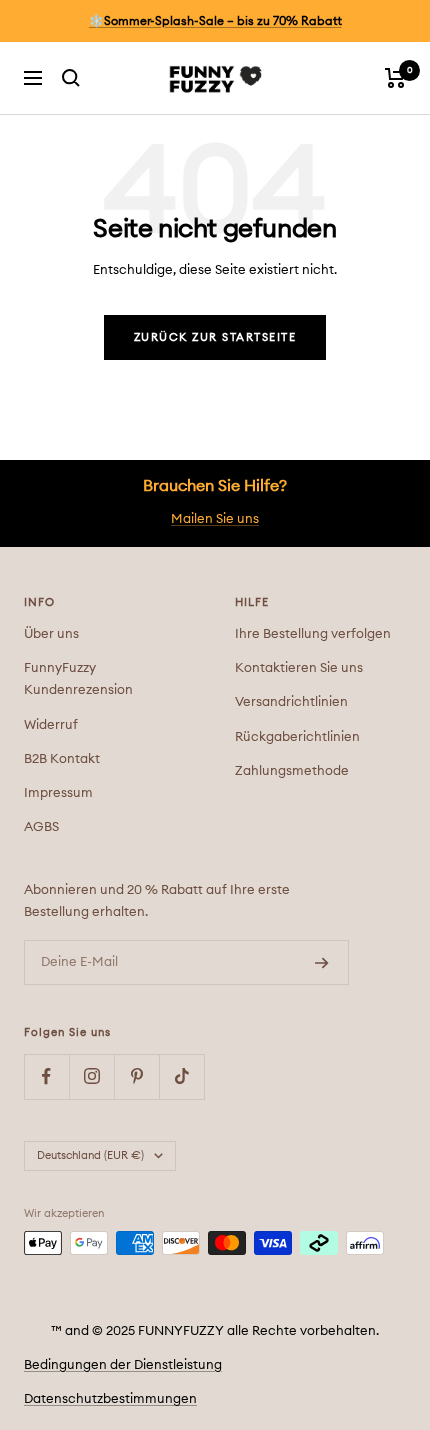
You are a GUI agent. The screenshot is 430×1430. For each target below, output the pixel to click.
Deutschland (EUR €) (90, 1155)
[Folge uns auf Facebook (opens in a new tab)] (46, 1076)
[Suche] (71, 78)
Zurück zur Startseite (215, 337)
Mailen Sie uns (215, 519)
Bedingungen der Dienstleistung (123, 1365)
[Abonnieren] (322, 963)
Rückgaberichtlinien (297, 737)
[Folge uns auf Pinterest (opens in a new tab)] (136, 1076)
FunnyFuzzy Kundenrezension (78, 679)
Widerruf (51, 725)
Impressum (58, 793)
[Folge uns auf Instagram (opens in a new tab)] (91, 1076)
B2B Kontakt (62, 759)
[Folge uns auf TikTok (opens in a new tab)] (181, 1076)
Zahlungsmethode (292, 771)
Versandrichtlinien (291, 702)
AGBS (41, 827)
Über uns (51, 634)
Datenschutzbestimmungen (110, 1399)
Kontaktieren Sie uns (299, 668)
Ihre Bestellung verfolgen (313, 634)
